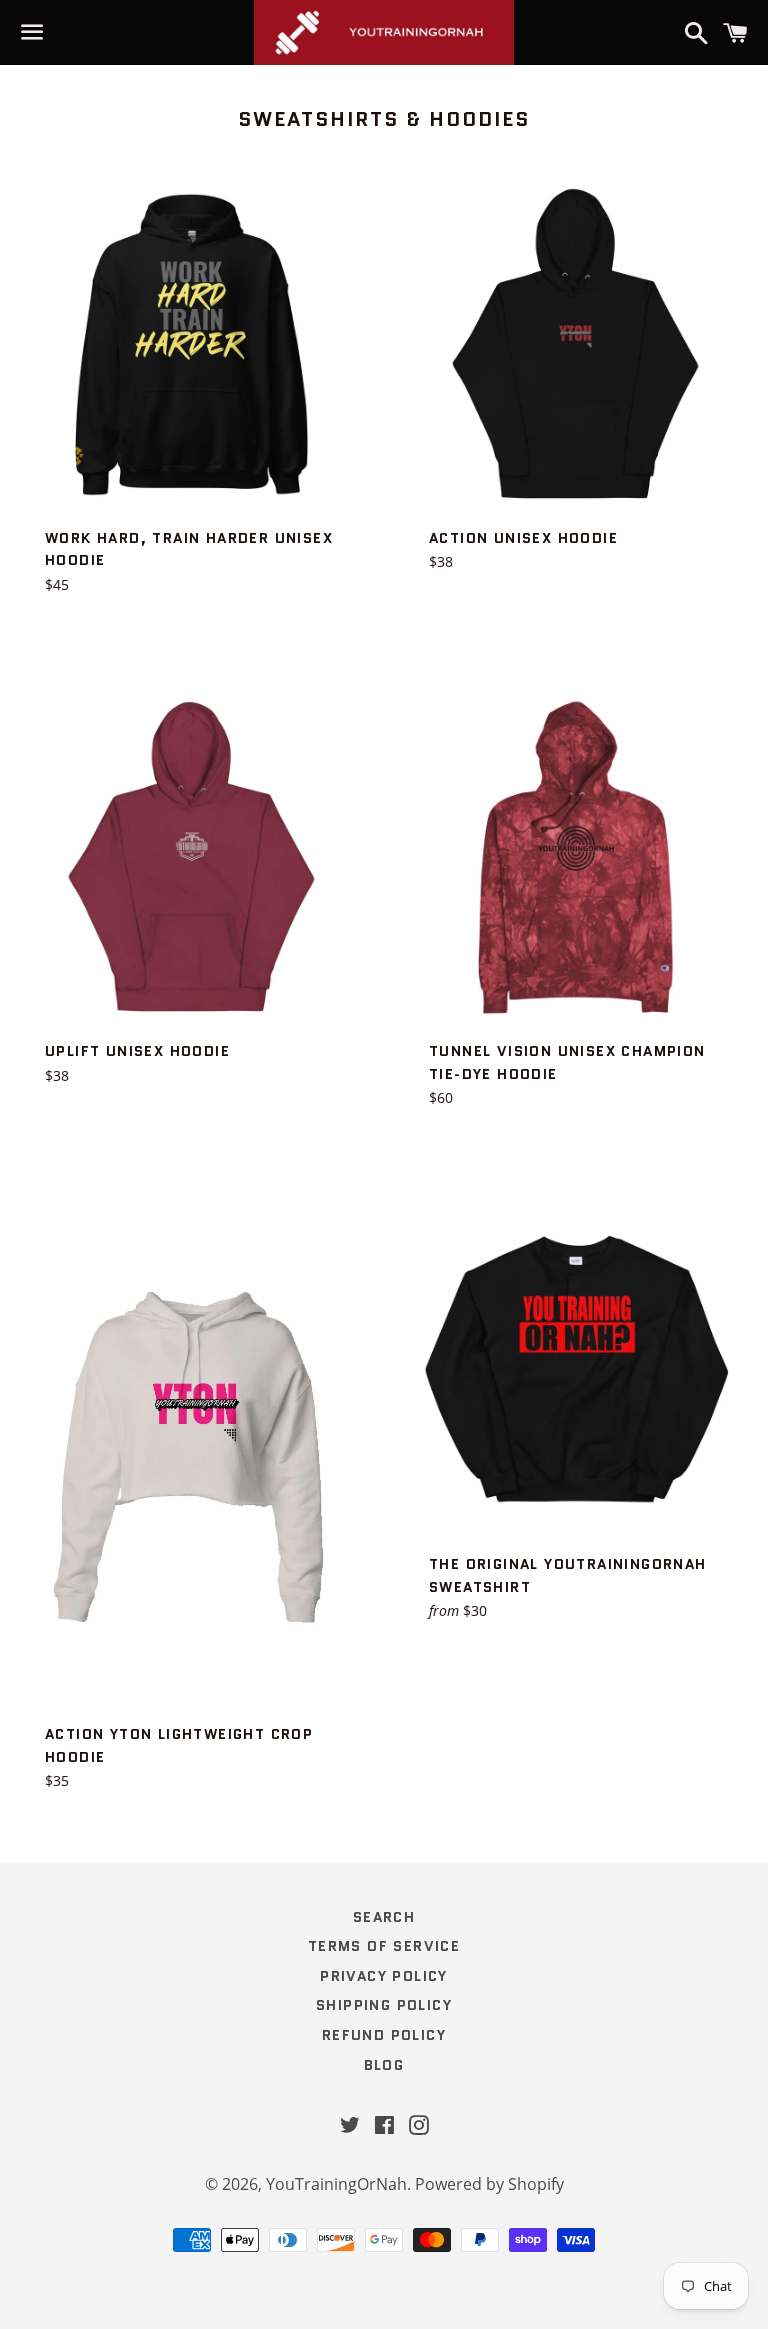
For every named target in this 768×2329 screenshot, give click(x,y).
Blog (384, 2065)
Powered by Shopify (489, 2184)
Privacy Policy (384, 1976)
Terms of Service (384, 1946)
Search (384, 1917)
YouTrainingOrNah (336, 2184)
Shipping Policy (384, 2005)
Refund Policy (384, 2035)
